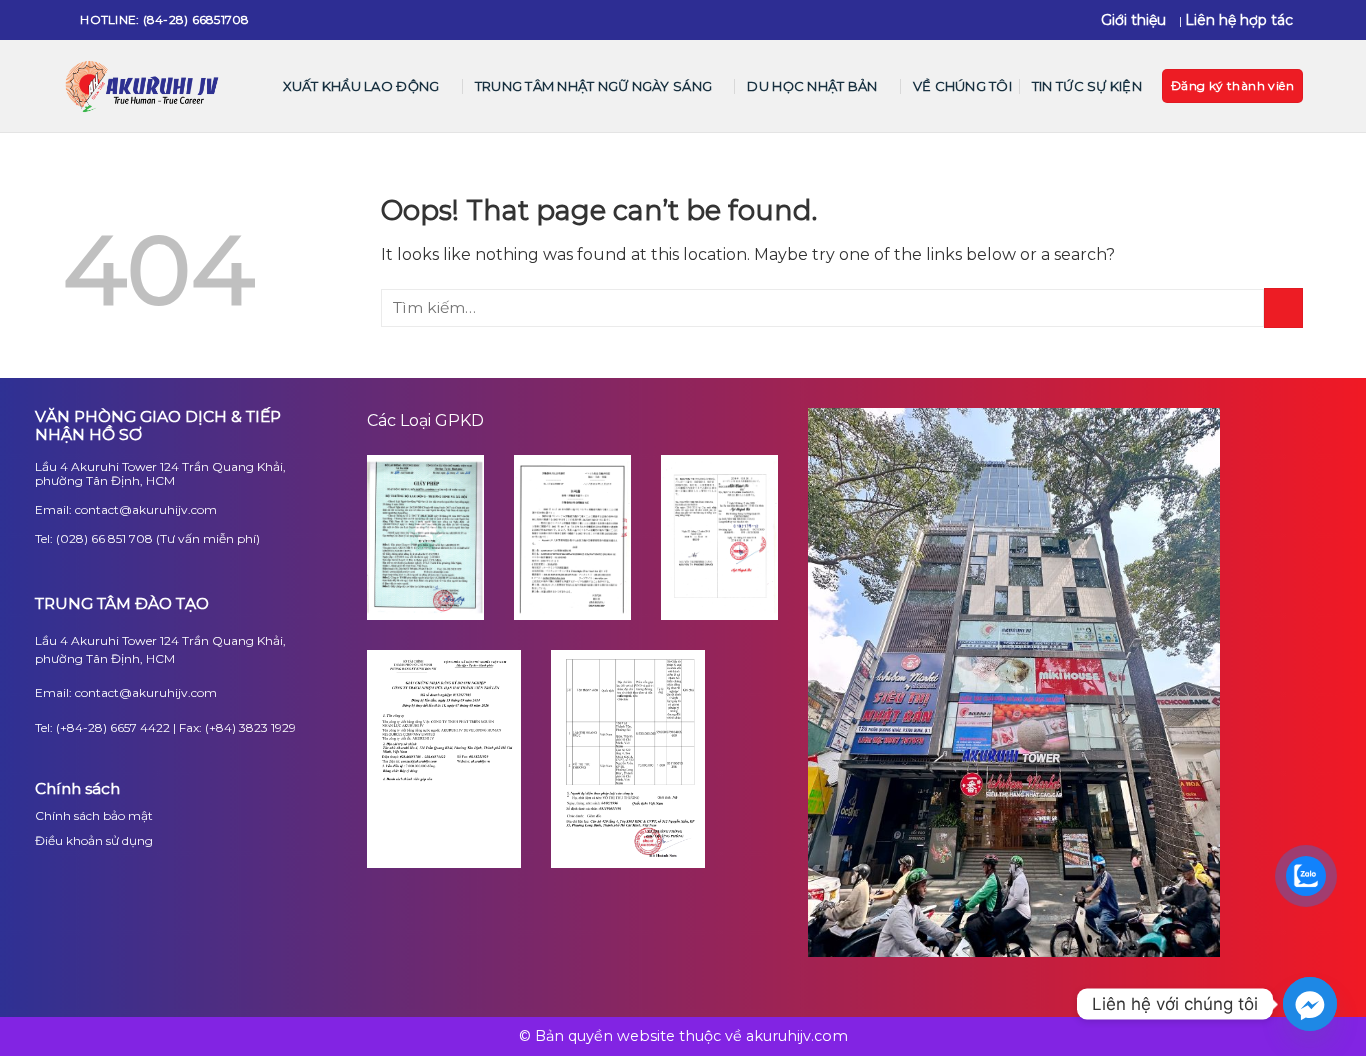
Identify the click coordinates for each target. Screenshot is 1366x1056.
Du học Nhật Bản (812, 86)
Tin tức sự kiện (1087, 86)
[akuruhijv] (144, 86)
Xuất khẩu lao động (361, 86)
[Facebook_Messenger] (1310, 1004)
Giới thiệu (1133, 20)
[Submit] (1283, 307)
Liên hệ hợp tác (1239, 20)
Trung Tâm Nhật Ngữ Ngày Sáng (593, 86)
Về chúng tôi (962, 86)
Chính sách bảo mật (94, 815)
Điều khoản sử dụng (94, 840)
